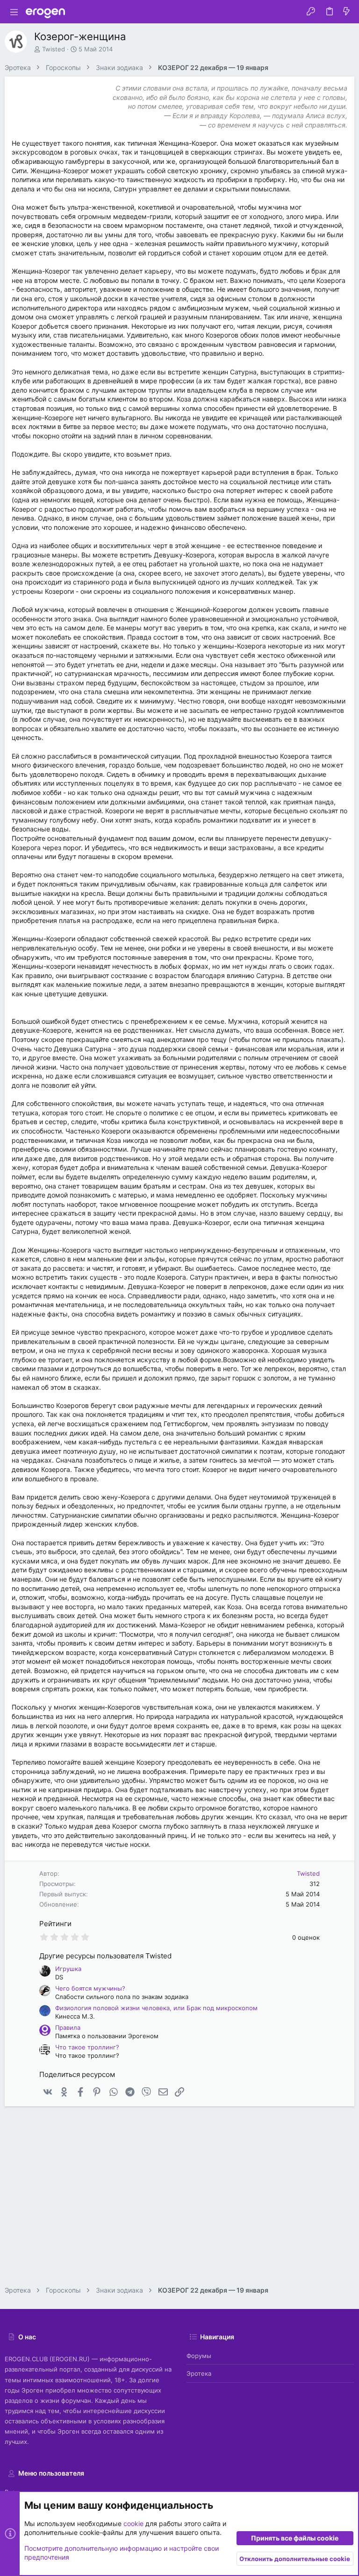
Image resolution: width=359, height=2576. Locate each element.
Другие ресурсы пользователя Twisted (105, 1956)
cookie (133, 2523)
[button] (14, 12)
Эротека (199, 2373)
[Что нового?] (346, 12)
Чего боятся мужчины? (90, 1988)
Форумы (199, 2356)
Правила (68, 2027)
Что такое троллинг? (87, 2047)
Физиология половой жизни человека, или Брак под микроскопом (156, 2008)
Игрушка (68, 1969)
